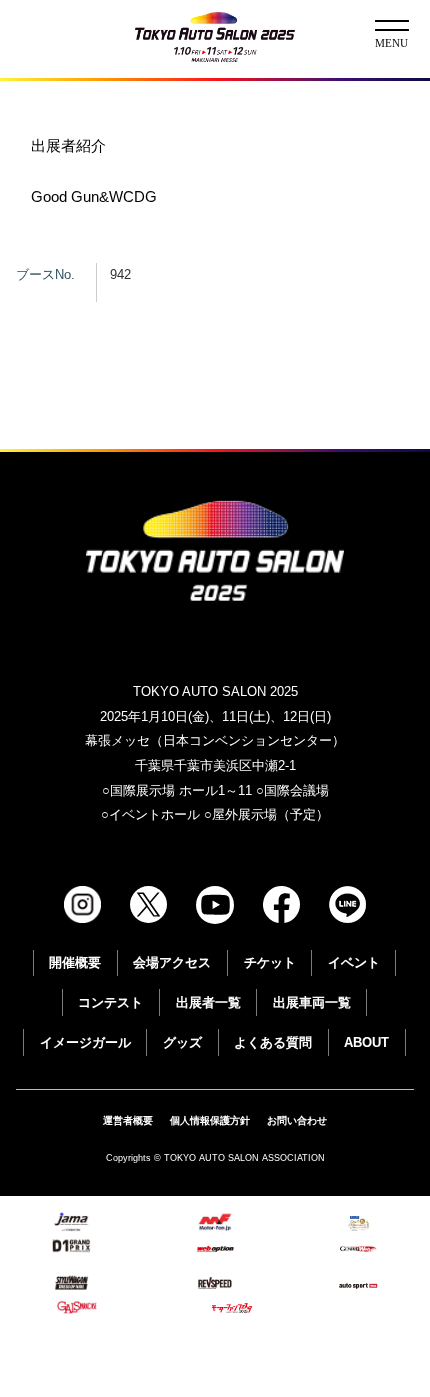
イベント (354, 962)
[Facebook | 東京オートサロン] (281, 904)
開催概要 (75, 962)
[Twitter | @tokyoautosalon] (148, 904)
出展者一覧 (208, 1002)
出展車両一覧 (312, 1002)
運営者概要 (128, 1120)
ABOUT (366, 1042)
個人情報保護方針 (210, 1120)
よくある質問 (273, 1042)
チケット (270, 962)
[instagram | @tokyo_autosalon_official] (82, 904)
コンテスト (110, 1002)
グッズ (182, 1042)
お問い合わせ (297, 1120)
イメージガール (85, 1042)
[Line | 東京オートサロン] (347, 904)
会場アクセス (172, 962)
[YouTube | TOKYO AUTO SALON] (214, 904)
